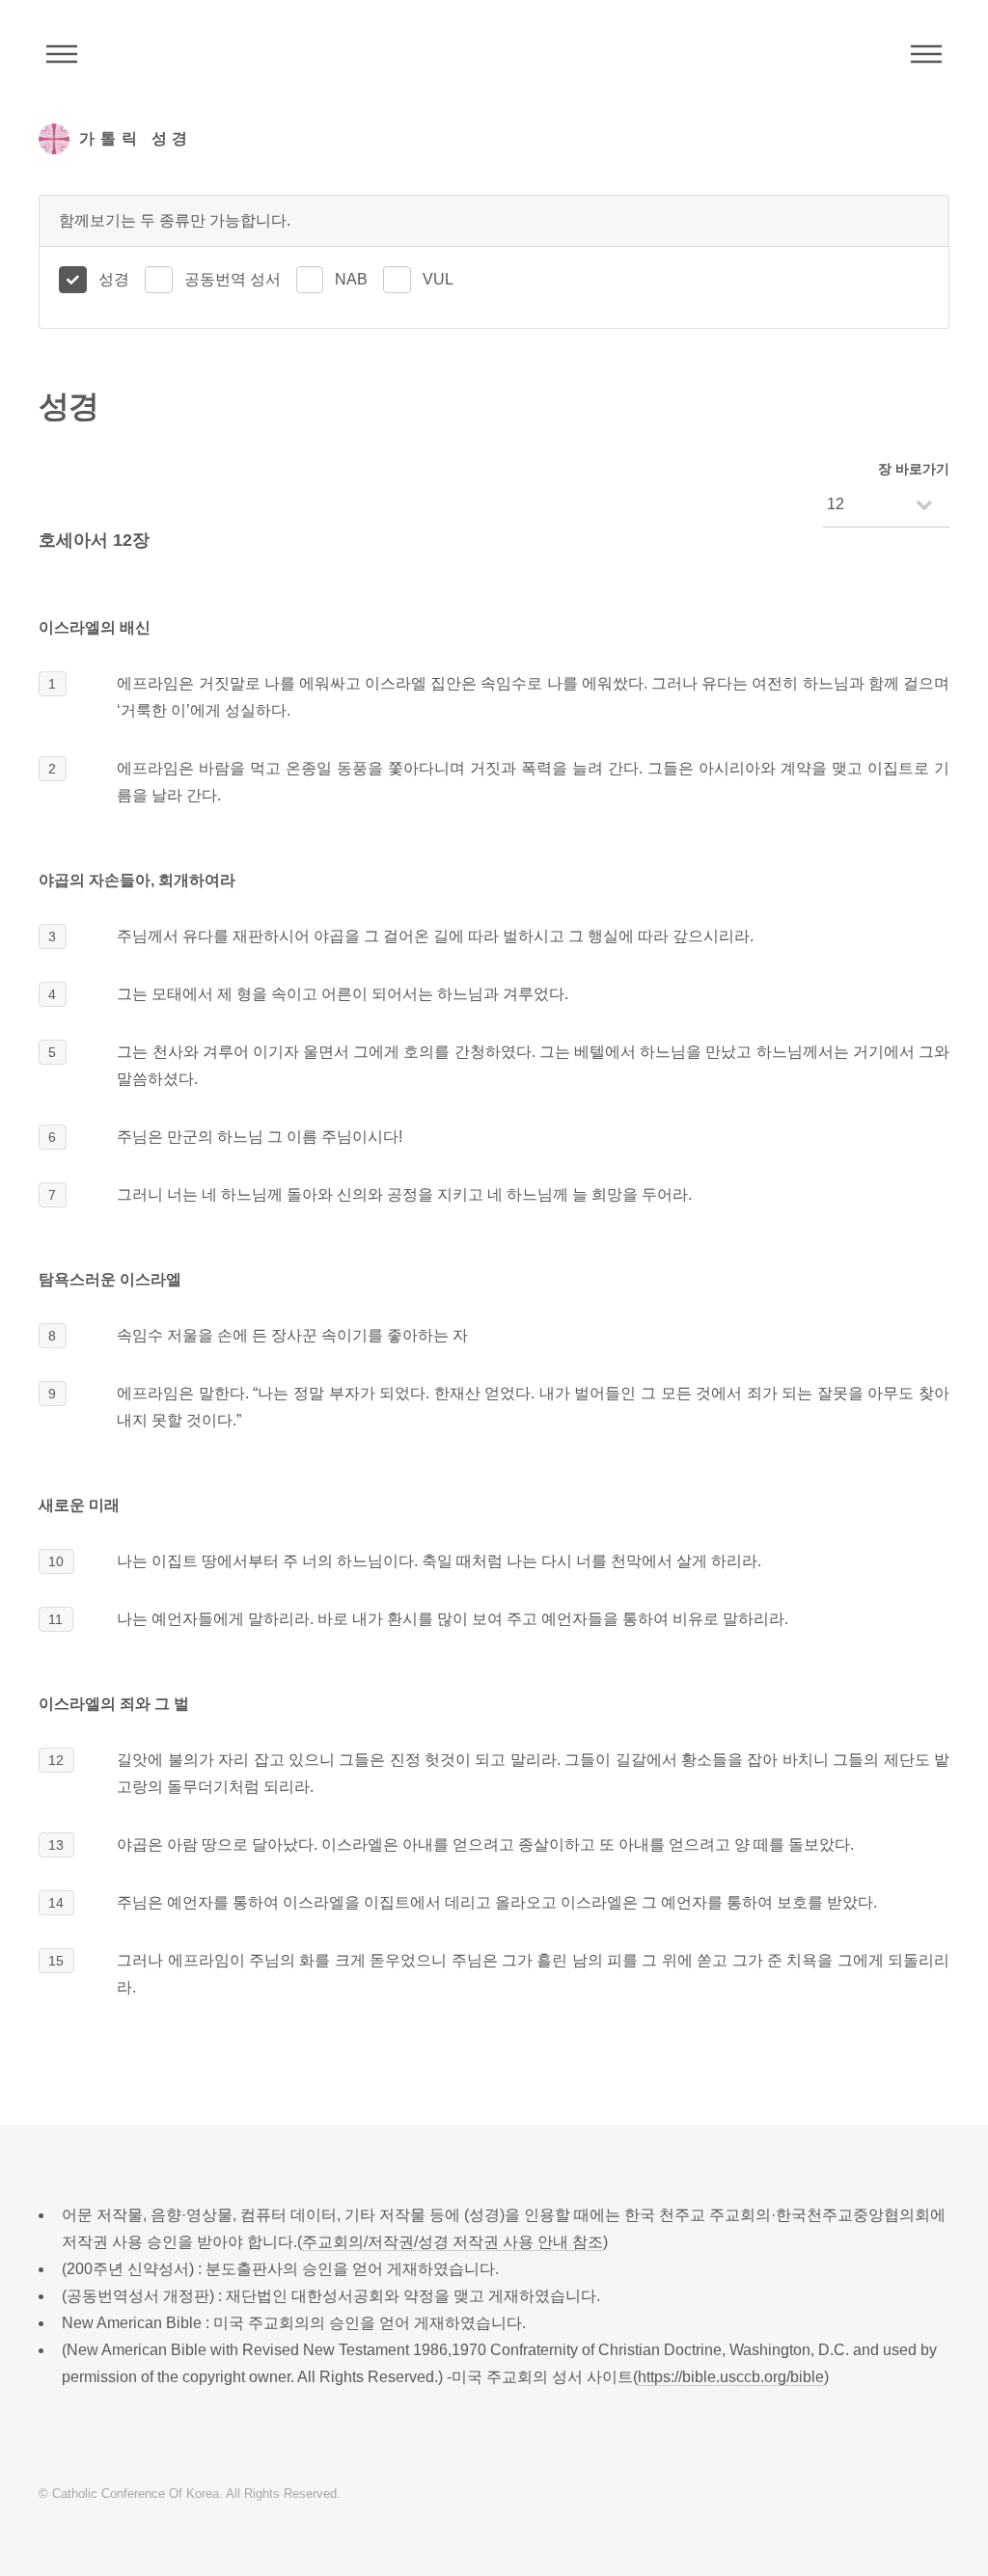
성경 (114, 279)
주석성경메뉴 (62, 54)
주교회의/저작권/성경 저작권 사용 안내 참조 (453, 2242)
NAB (351, 279)
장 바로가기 (914, 469)
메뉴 (926, 54)
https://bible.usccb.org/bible (731, 2377)
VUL (438, 279)
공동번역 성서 (233, 279)
